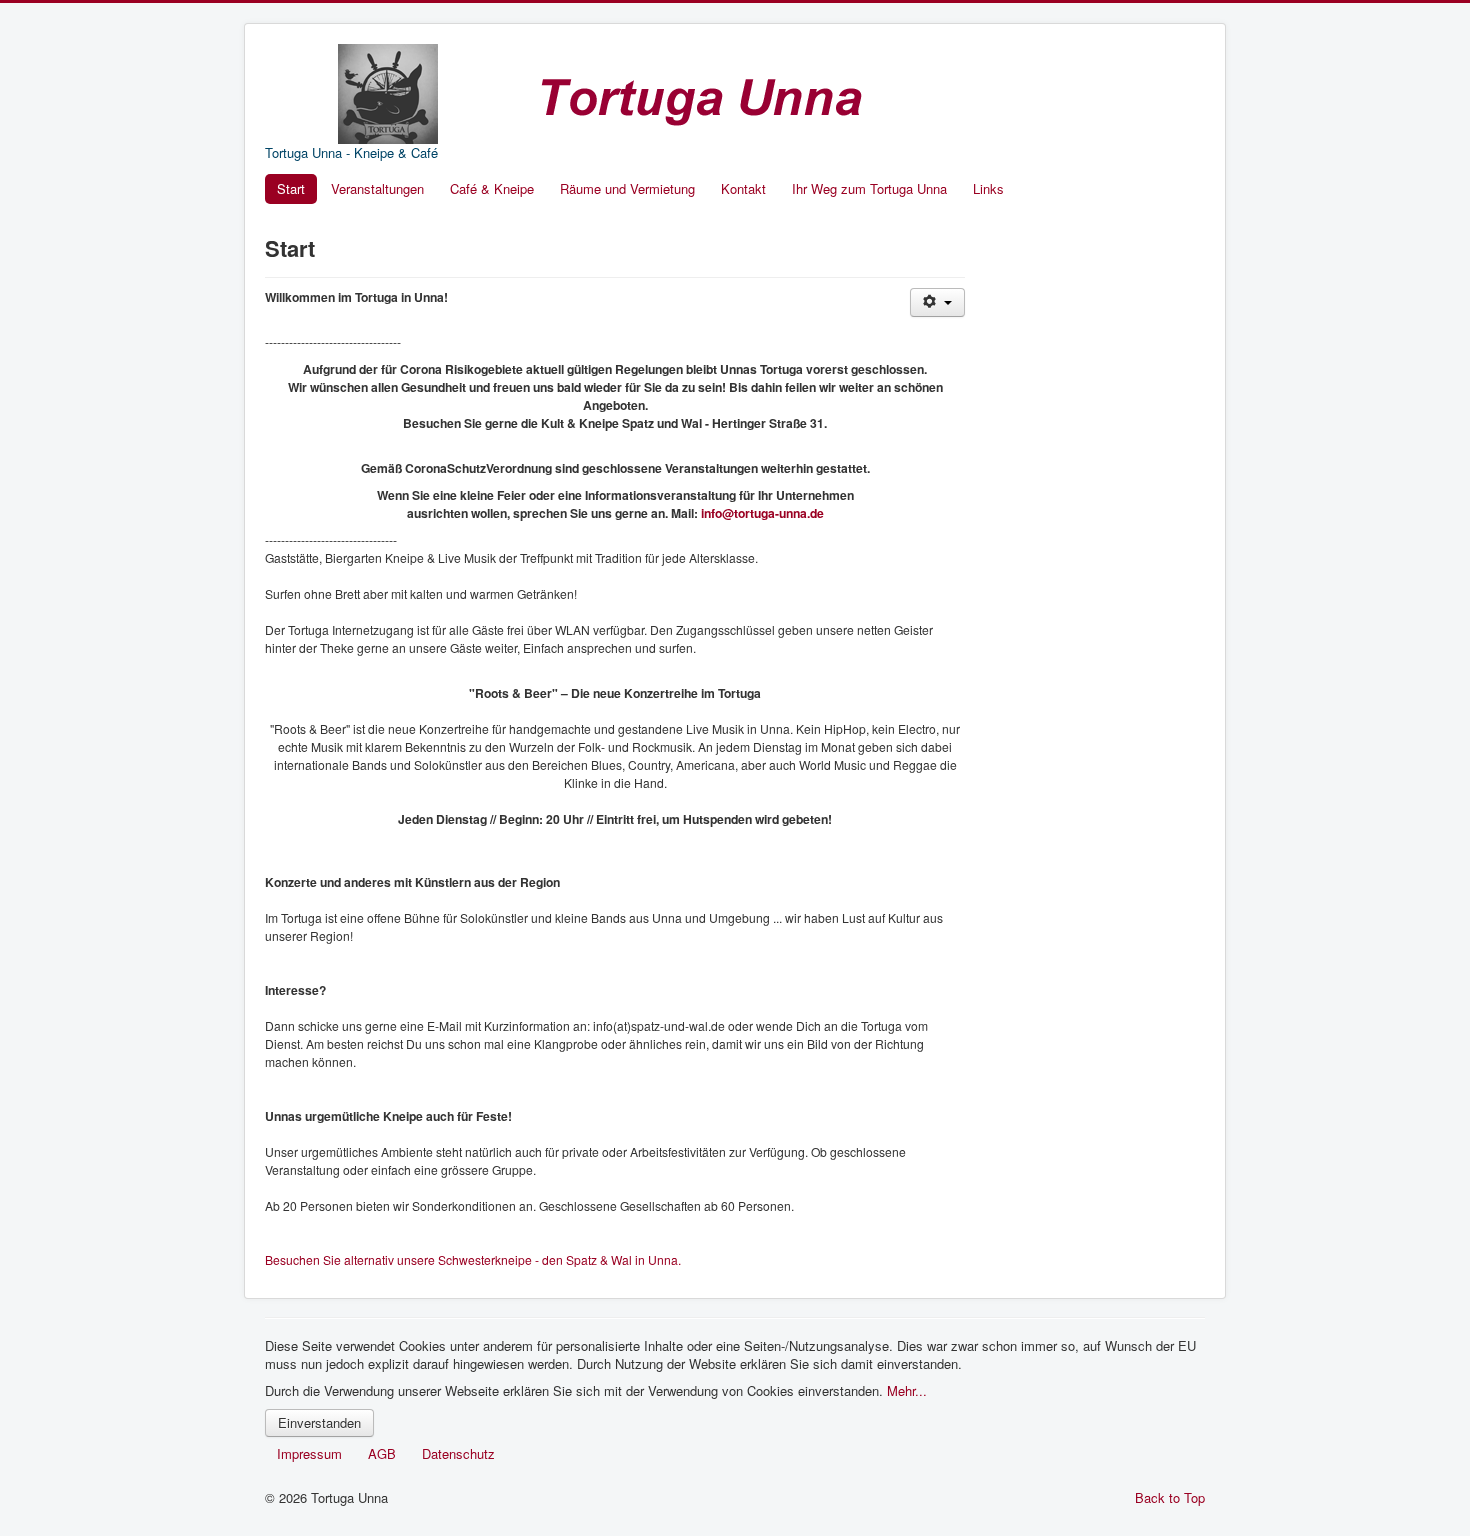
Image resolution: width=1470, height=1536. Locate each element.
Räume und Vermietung (627, 188)
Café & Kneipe (492, 188)
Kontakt (743, 188)
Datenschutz (458, 1453)
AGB (382, 1453)
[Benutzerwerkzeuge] (937, 302)
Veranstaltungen (377, 188)
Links (988, 188)
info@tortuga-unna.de (762, 513)
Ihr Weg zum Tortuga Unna (869, 188)
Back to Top (1170, 1497)
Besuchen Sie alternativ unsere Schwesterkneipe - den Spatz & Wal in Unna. (473, 1259)
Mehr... (907, 1390)
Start (291, 188)
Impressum (309, 1453)
